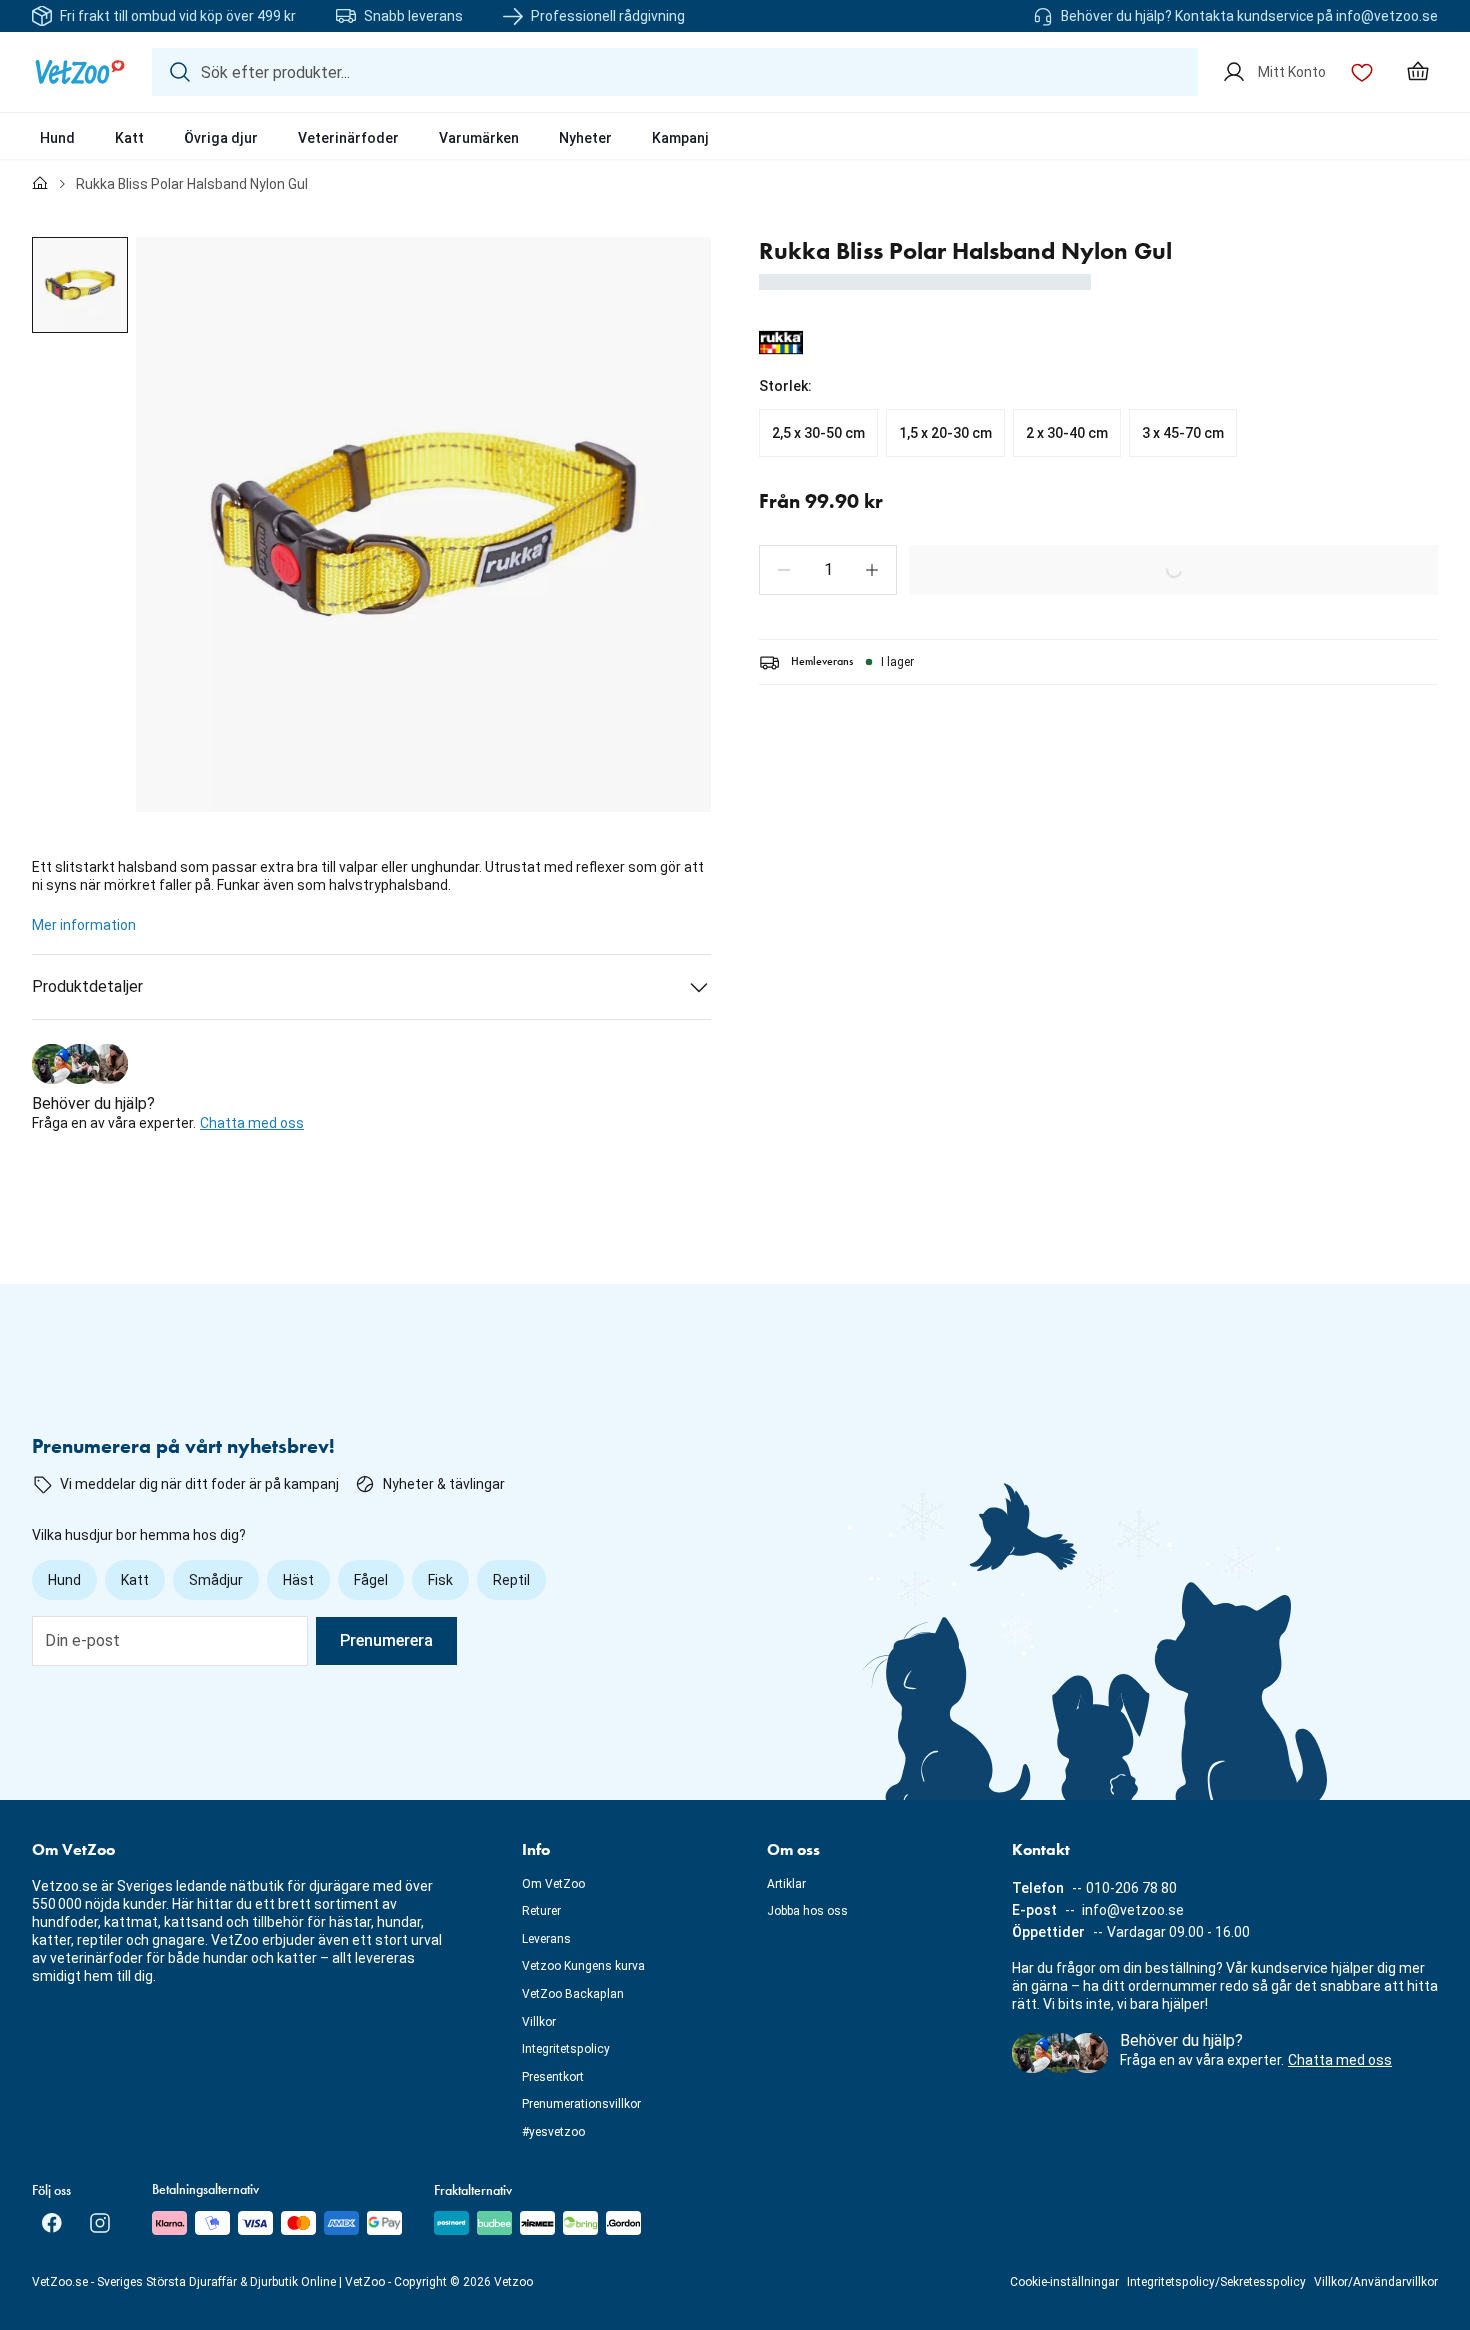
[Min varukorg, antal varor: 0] (1418, 72)
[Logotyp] (80, 72)
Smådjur (216, 1580)
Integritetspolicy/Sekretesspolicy (1216, 2282)
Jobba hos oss (807, 1911)
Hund (57, 138)
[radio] (818, 433)
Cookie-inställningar (1064, 2282)
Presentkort (553, 2077)
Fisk (440, 1580)
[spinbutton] (828, 570)
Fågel (371, 1580)
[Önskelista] (1362, 72)
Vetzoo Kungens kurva (583, 1966)
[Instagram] (100, 2223)
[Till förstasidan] (40, 184)
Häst (298, 1580)
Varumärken (479, 138)
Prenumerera (386, 1640)
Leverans (546, 1939)
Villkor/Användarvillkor (1376, 2282)
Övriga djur (221, 138)
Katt (129, 138)
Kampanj (680, 138)
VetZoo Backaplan (573, 1994)
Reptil (511, 1580)
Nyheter (585, 138)
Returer (541, 1911)
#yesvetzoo (553, 2132)
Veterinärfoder (348, 138)
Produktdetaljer (87, 986)
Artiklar (786, 1884)
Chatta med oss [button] (252, 1123)
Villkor (539, 2022)
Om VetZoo (553, 1884)
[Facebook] (52, 2223)
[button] (784, 570)
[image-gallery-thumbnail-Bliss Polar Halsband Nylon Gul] (80, 285)
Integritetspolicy (566, 2049)
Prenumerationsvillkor (581, 2104)
